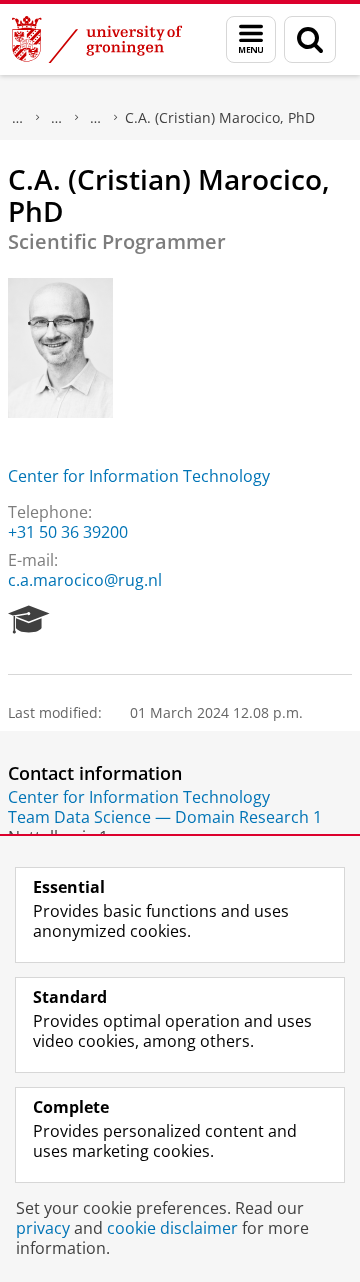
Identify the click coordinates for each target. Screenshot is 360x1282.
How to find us (96, 118)
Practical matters (57, 118)
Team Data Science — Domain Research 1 (165, 817)
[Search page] (310, 39)
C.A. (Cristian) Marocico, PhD (220, 117)
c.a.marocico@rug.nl (85, 580)
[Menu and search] (251, 39)
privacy (43, 1228)
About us (18, 118)
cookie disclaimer (172, 1228)
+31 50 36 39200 (68, 532)
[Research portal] (29, 620)
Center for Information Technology (139, 476)
